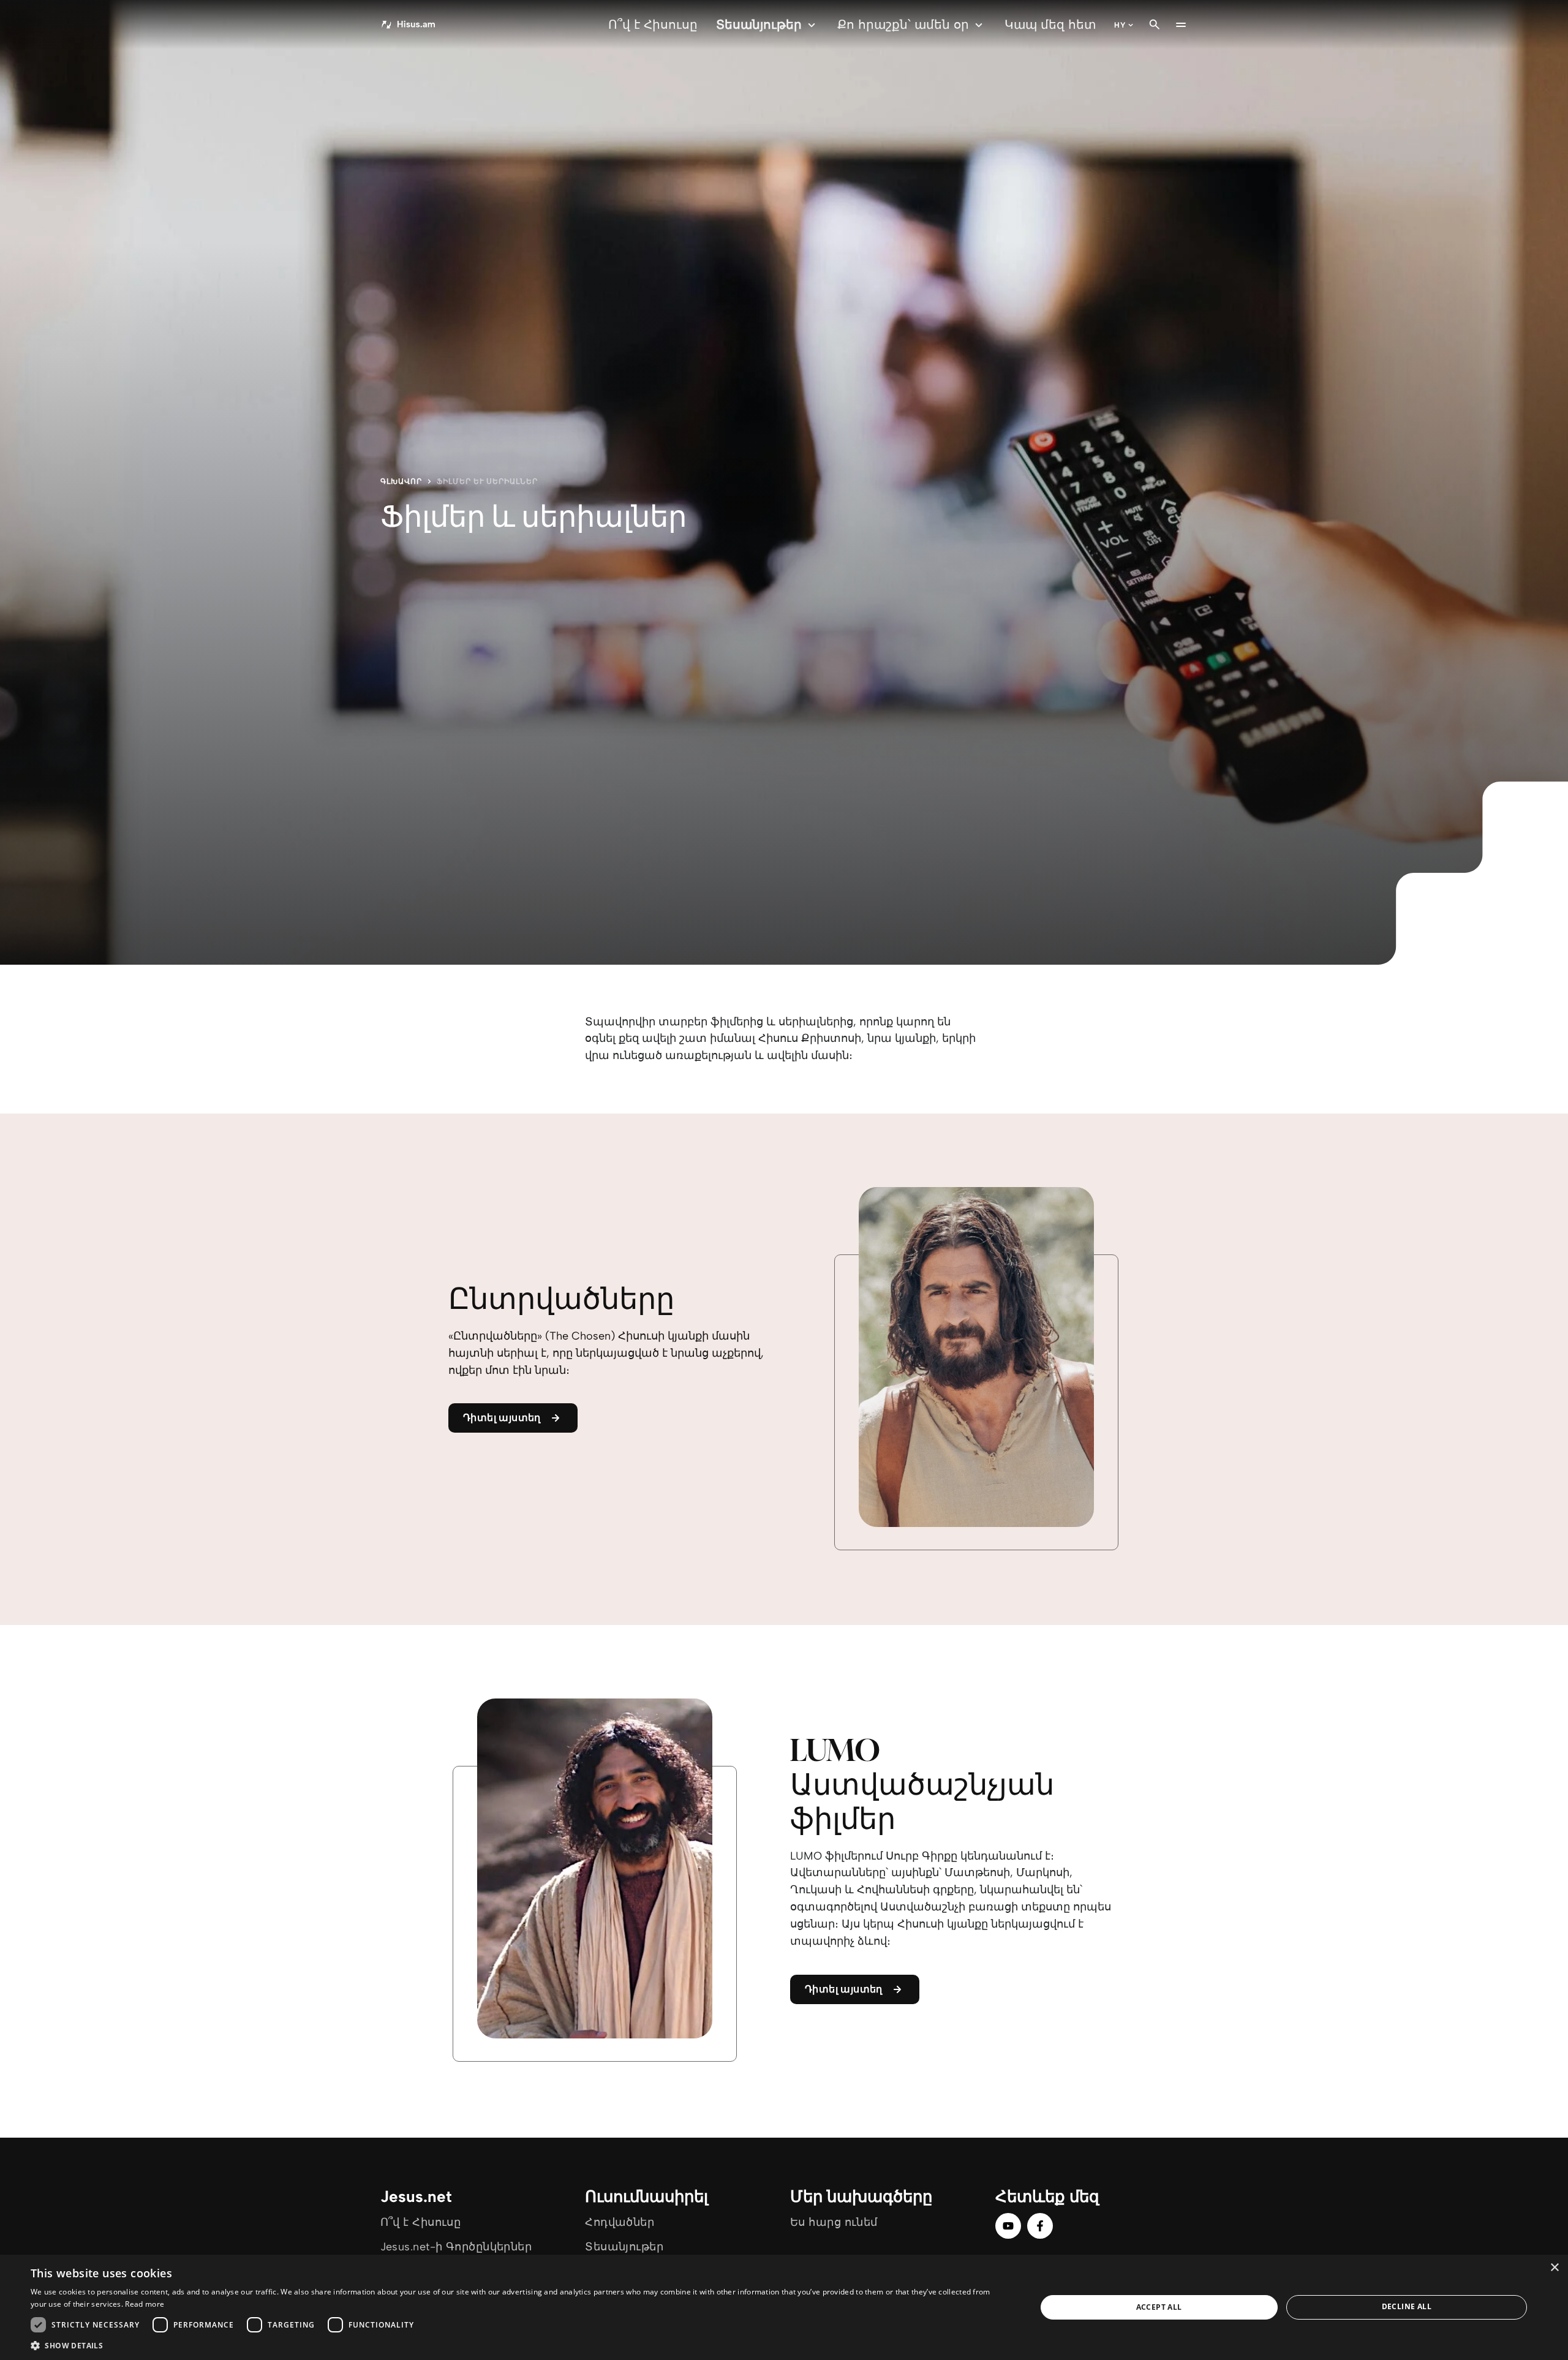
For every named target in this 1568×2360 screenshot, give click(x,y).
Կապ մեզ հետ (1050, 25)
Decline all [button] (1407, 2306)
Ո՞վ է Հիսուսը (653, 25)
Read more (145, 2304)
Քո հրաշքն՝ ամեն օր (903, 25)
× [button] (1554, 2268)
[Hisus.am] (409, 25)
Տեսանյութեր (759, 25)
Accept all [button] (1159, 2307)
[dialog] (784, 2307)
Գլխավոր (401, 481)
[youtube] (1008, 2226)
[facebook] (1040, 2226)
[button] (518, 2345)
